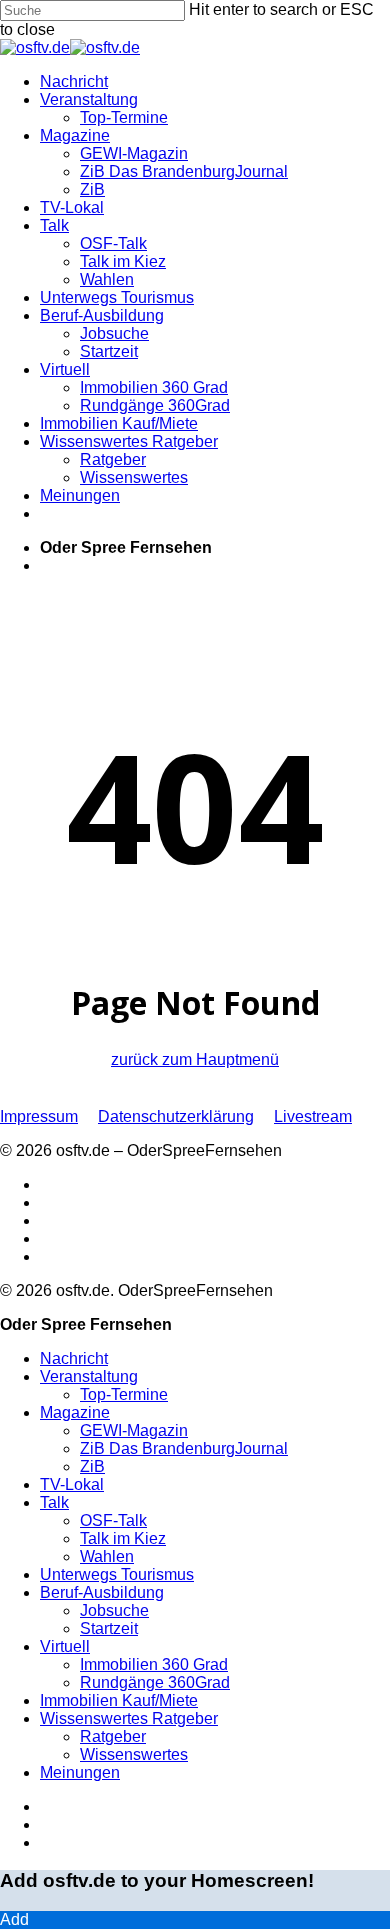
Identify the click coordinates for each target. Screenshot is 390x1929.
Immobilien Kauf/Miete (119, 1700)
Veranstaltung (89, 1376)
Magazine (75, 1412)
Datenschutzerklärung (176, 1116)
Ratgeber (113, 1736)
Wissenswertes (134, 1754)
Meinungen (80, 1772)
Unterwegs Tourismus (117, 1574)
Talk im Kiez (123, 1538)
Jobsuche (114, 1610)
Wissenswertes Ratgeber (129, 1718)
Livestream (313, 1116)
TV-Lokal (72, 1484)
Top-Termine (124, 1394)
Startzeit (109, 1628)
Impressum (39, 1116)
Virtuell (65, 1646)
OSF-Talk (113, 1520)
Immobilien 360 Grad (154, 1664)
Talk (54, 1502)
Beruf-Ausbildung (102, 1592)
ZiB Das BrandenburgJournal (184, 1448)
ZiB (92, 1466)
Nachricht (74, 1358)
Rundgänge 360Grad (155, 1682)
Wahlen (107, 1556)
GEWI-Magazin (134, 1430)
